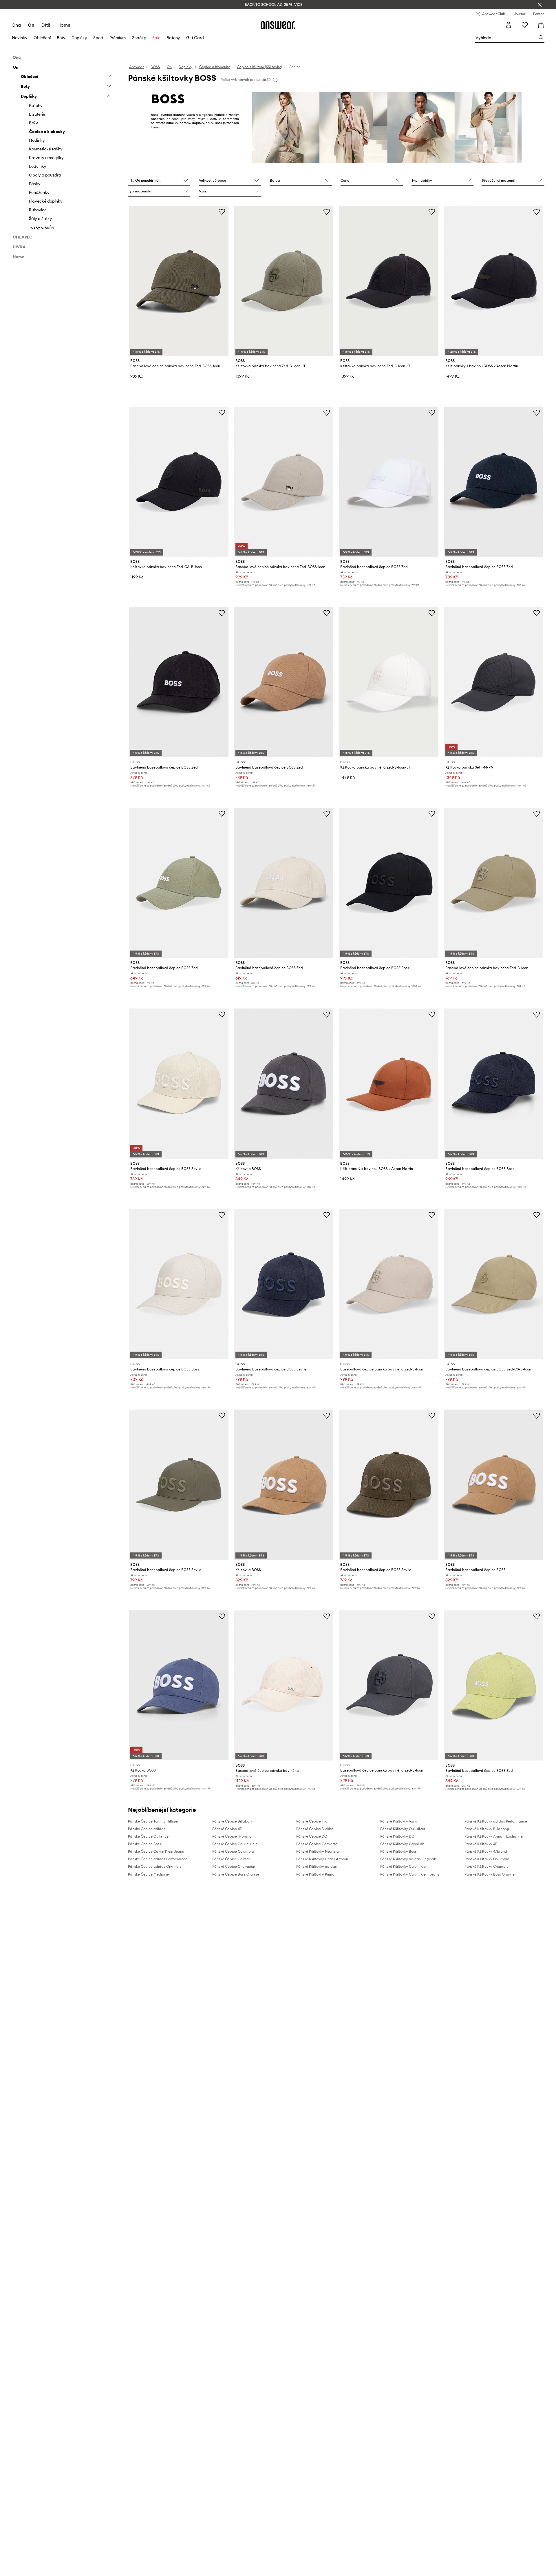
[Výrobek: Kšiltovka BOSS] (284, 1084)
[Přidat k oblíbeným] (222, 212)
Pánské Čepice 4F (227, 1829)
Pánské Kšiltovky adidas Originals (408, 1859)
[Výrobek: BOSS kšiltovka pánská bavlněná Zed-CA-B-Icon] (179, 482)
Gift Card (195, 38)
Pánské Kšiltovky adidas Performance (496, 1821)
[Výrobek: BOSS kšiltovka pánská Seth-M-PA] (494, 682)
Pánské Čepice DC (312, 1836)
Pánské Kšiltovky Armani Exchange (494, 1836)
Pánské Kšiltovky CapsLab (402, 1844)
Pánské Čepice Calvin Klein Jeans (156, 1851)
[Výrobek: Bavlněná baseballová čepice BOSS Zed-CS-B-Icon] (494, 1284)
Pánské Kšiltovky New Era (318, 1851)
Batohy (173, 38)
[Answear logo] (278, 25)
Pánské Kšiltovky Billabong (487, 1829)
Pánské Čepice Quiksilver (149, 1836)
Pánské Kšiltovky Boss (398, 1851)
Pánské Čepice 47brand (232, 1836)
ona (16, 25)
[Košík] (541, 25)
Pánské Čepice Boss (145, 1844)
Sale (156, 38)
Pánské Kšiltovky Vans (399, 1821)
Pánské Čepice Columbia (233, 1851)
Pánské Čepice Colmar (231, 1859)
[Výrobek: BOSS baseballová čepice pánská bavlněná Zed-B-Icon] (494, 883)
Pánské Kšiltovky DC (397, 1836)
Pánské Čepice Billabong (233, 1821)
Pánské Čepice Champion (234, 1866)
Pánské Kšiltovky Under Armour (322, 1859)
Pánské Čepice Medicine (148, 1874)
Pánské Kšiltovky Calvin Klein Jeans (410, 1874)
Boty (61, 38)
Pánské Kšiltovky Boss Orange (490, 1874)
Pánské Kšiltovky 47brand (486, 1851)
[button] (159, 181)
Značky (139, 38)
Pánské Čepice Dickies (315, 1829)
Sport (98, 38)
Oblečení (42, 38)
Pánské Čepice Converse (317, 1844)
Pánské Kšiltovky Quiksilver (403, 1829)
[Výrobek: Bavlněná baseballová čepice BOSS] (494, 1485)
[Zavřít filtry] (540, 5)
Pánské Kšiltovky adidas (317, 1866)
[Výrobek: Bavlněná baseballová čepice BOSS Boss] (389, 883)
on (31, 25)
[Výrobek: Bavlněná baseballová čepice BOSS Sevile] (179, 1084)
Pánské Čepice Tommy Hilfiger (153, 1821)
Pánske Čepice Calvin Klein (235, 1844)
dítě (46, 25)
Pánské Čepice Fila (312, 1821)
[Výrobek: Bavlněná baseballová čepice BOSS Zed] (389, 482)
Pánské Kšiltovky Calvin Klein (404, 1866)
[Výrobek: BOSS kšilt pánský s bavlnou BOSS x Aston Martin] (494, 281)
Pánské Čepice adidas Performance (158, 1859)
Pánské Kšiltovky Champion (488, 1866)
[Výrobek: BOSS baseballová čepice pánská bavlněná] (284, 1685)
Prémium (118, 38)
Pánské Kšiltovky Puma (315, 1874)
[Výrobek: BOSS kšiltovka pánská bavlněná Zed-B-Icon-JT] (284, 281)
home (64, 25)
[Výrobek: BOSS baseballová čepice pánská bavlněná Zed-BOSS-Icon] (179, 281)
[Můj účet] (509, 25)
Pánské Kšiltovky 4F (481, 1844)
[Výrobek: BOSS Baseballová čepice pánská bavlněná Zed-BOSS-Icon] (284, 482)
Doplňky (79, 38)
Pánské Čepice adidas (147, 1829)
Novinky (20, 38)
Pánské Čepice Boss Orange (236, 1874)
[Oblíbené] (525, 25)
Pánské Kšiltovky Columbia (487, 1859)
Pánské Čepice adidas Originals (155, 1866)
